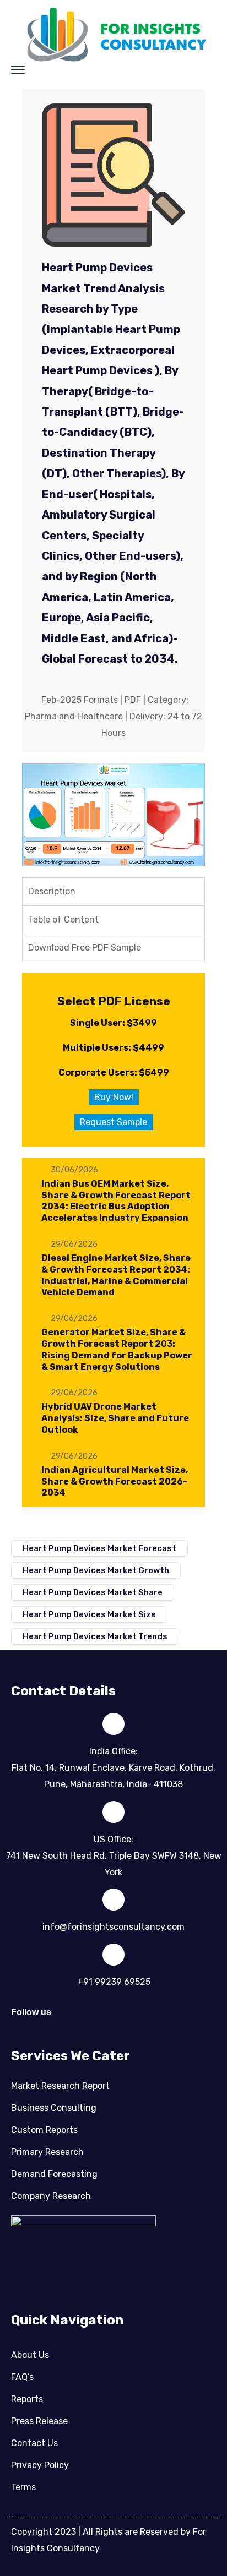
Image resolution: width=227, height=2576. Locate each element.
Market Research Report (60, 2086)
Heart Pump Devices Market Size (89, 1614)
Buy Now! (114, 1097)
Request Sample (113, 1122)
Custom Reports (44, 2130)
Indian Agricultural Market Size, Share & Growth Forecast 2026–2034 (115, 1481)
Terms (23, 2487)
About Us (30, 2355)
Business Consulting (54, 2108)
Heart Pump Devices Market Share (93, 1592)
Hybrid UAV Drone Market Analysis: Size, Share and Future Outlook (115, 1418)
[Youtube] (167, 2018)
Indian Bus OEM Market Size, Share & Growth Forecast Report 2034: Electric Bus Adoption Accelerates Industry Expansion (116, 1201)
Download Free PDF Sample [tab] (85, 948)
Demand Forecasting (54, 2174)
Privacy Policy (40, 2465)
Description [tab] (52, 891)
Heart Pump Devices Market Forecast (99, 1548)
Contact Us (34, 2443)
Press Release (39, 2421)
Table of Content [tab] (63, 919)
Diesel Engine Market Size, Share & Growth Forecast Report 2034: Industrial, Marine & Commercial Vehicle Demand (116, 1275)
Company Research (51, 2196)
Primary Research (47, 2152)
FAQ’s (22, 2377)
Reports (27, 2399)
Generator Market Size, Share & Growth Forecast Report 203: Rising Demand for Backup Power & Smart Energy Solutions (117, 1349)
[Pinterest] (137, 2018)
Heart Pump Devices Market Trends (95, 1636)
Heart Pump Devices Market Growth (96, 1570)
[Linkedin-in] (76, 2018)
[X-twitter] (106, 2018)
